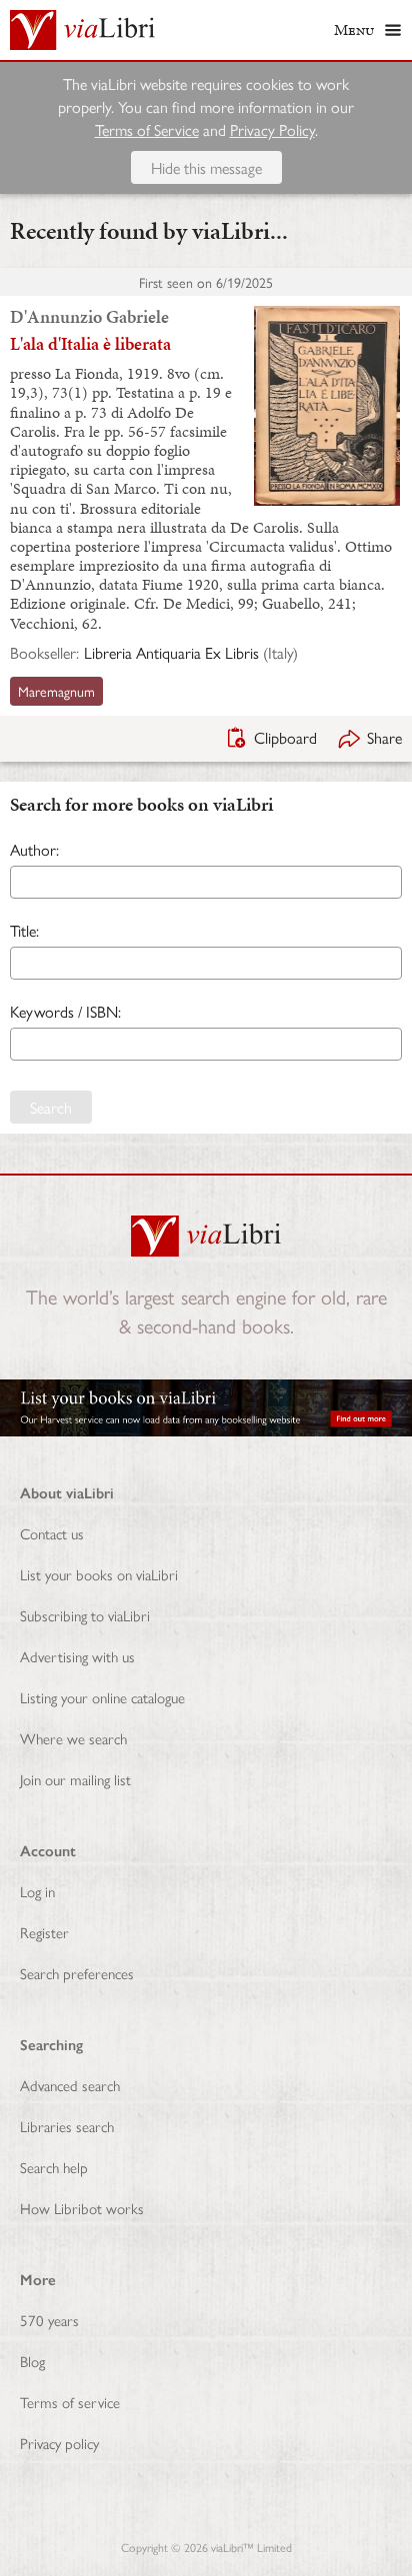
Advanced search (70, 2085)
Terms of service (70, 2402)
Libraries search (67, 2126)
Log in (37, 1891)
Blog (32, 2361)
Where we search (73, 1738)
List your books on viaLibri (99, 1574)
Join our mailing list (75, 1779)
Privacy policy (59, 2443)
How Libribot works (82, 2208)
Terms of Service (147, 129)
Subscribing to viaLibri (85, 1615)
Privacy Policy (272, 129)
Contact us (52, 1533)
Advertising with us (77, 1656)
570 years (49, 2320)
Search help (54, 2167)
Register (44, 1932)
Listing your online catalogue (102, 1697)
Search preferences (77, 1973)
